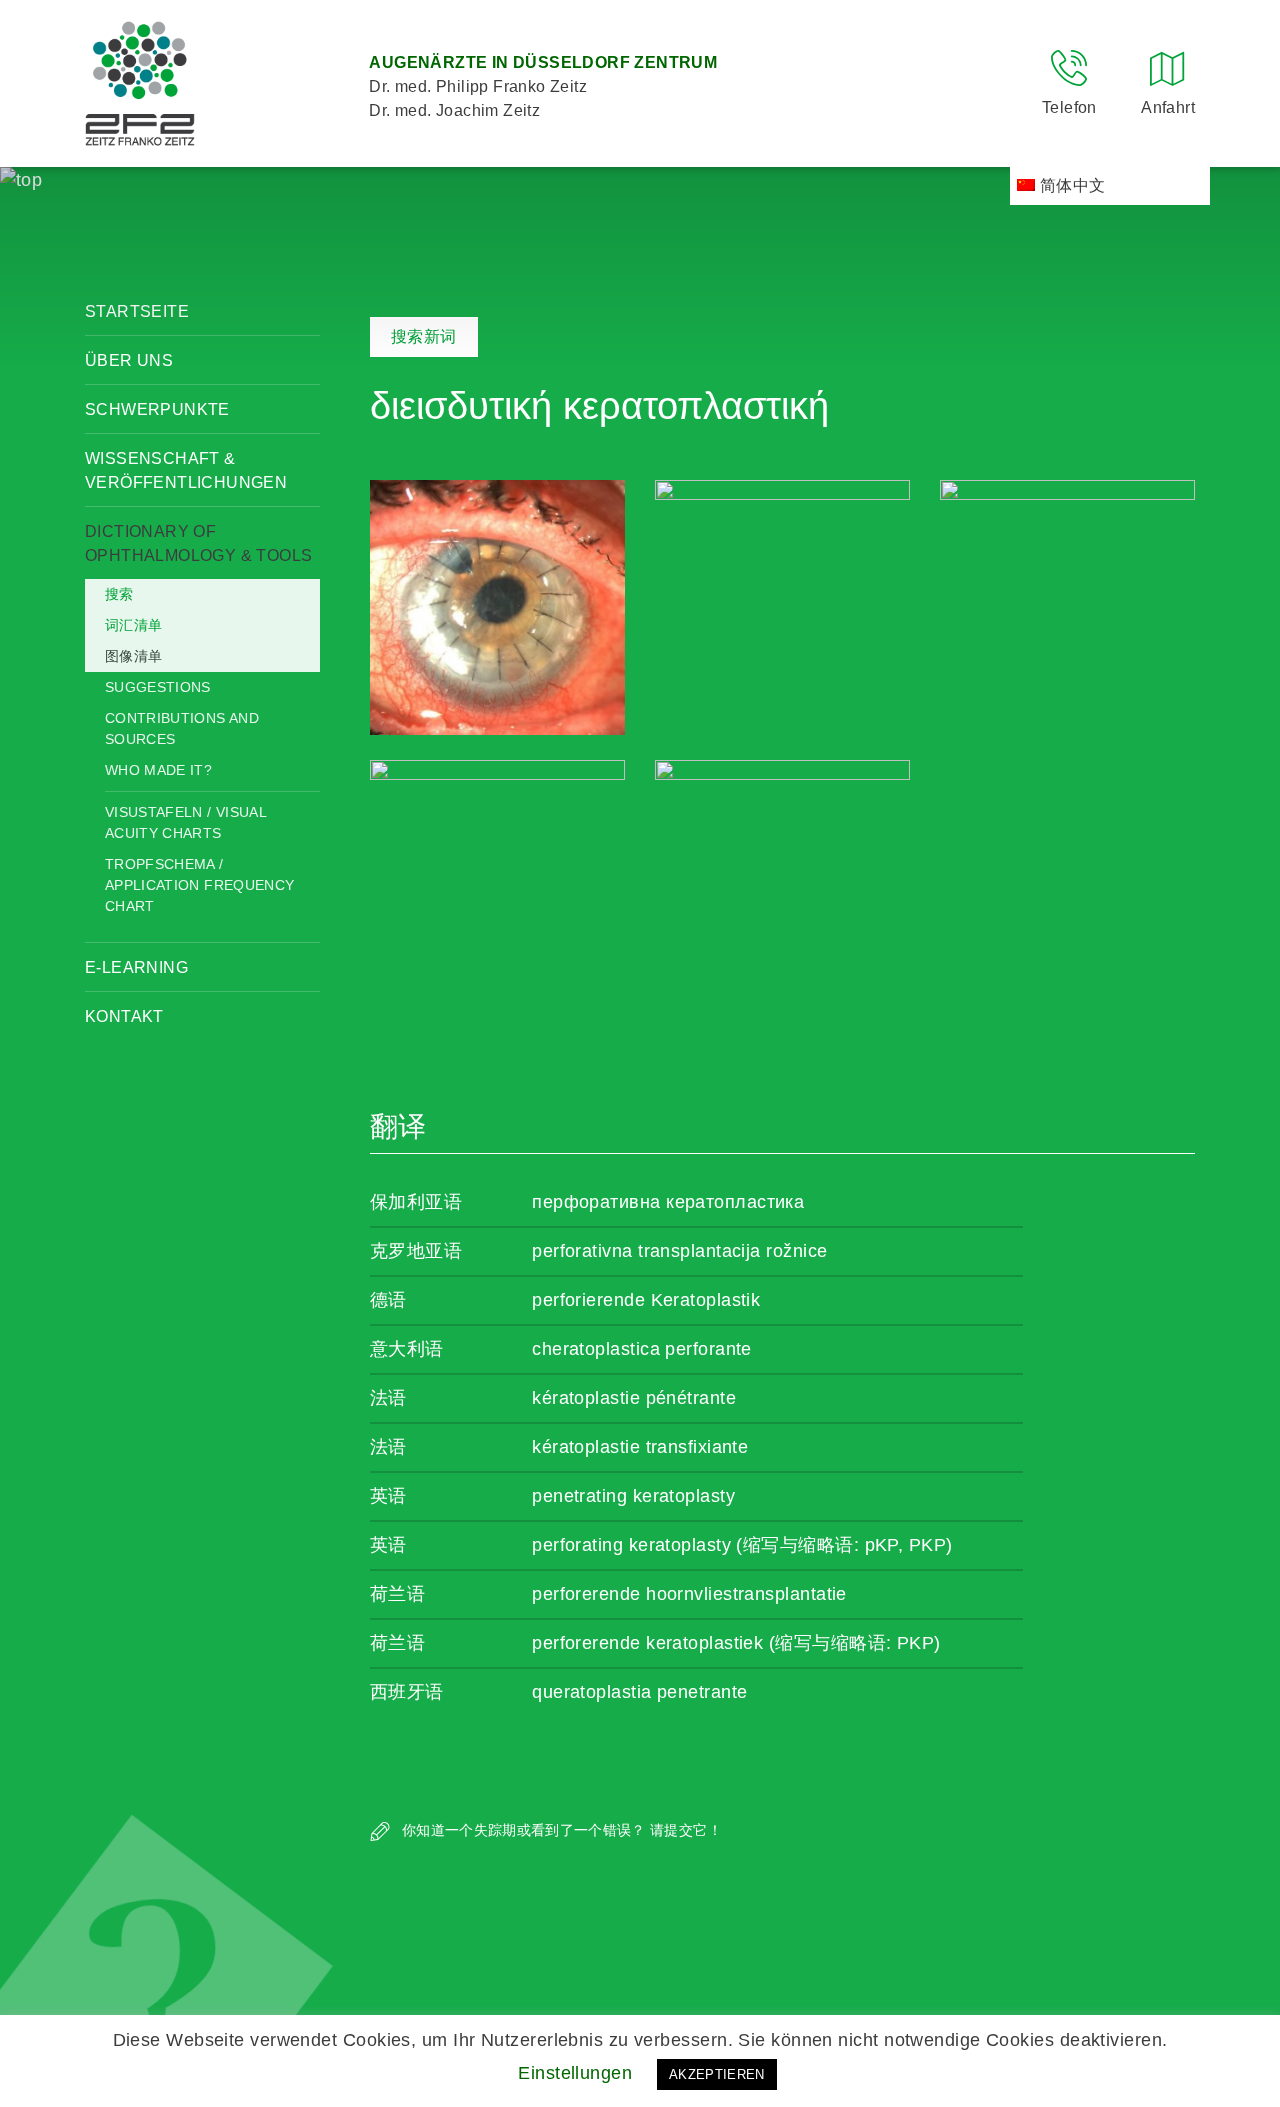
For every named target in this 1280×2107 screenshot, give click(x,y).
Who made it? (158, 770)
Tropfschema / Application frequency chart (199, 885)
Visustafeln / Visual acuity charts (185, 822)
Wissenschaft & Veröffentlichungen (186, 470)
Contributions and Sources (182, 728)
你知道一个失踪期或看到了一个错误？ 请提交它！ (560, 1830)
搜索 (119, 594)
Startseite (137, 311)
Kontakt (124, 1016)
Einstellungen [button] (575, 2073)
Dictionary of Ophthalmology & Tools (198, 543)
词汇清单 (133, 625)
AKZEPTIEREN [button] (717, 2074)
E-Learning (136, 967)
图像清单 (133, 656)
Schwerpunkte (157, 409)
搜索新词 (424, 336)
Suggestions (158, 687)
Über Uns (129, 360)
